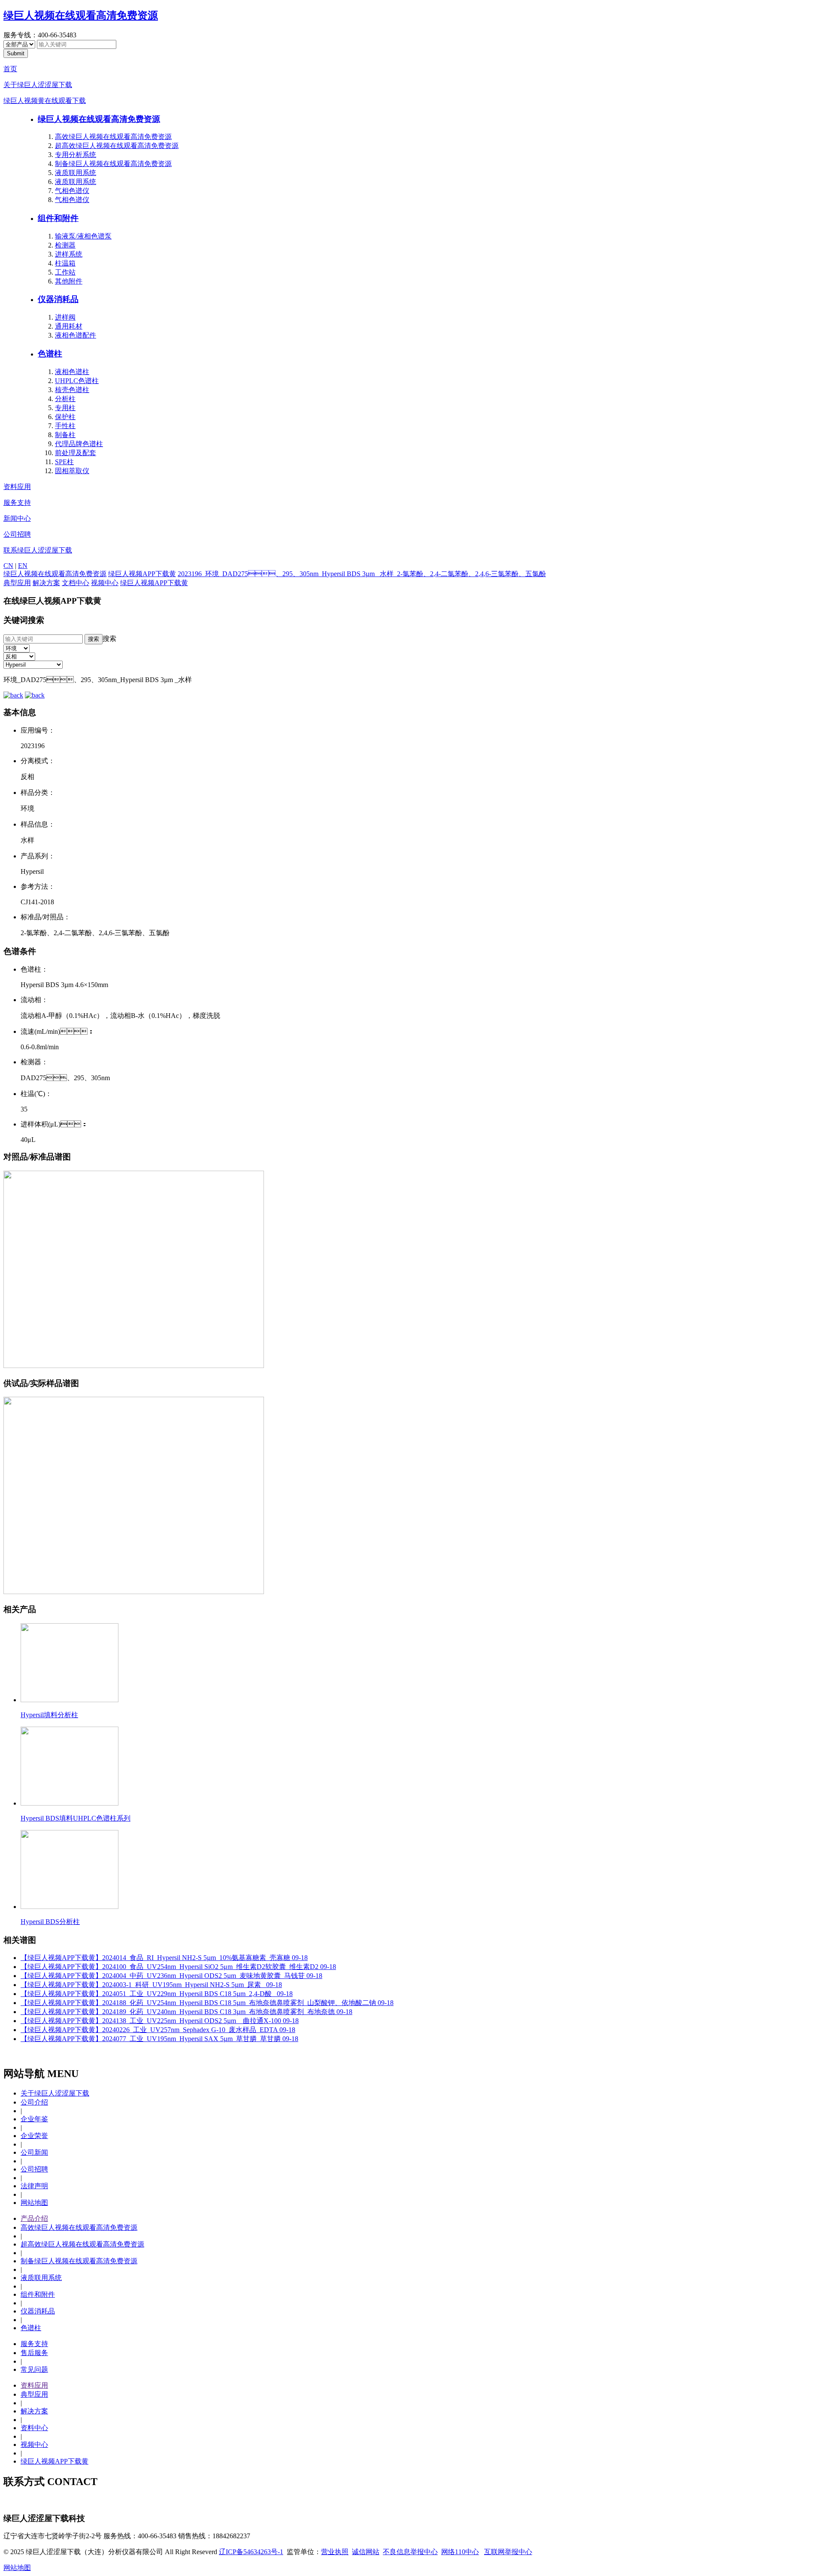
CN (8, 566)
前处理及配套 (76, 453)
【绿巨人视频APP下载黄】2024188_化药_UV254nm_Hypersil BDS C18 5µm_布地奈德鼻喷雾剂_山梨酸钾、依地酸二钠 (207, 2003)
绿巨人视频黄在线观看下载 (45, 101)
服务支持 (17, 503)
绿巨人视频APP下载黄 (142, 574)
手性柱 (65, 426)
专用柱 (65, 408)
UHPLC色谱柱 (77, 381)
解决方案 (46, 583)
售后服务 (34, 2353)
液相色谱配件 (76, 335)
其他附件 (69, 281)
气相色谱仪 (72, 191)
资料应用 (17, 487)
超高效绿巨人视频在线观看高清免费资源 (117, 146)
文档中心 (76, 583)
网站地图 (34, 2203)
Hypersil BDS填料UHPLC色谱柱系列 (76, 1818)
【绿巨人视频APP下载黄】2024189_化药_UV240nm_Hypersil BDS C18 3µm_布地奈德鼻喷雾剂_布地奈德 (186, 2012)
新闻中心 (17, 518)
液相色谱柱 (72, 372)
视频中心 (105, 583)
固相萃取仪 (72, 471)
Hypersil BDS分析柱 (50, 1922)
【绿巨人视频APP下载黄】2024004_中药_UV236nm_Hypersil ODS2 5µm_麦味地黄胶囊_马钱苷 (171, 1976)
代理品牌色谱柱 (79, 444)
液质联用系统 (76, 173)
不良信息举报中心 (410, 2552)
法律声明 (34, 2186)
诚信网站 (366, 2552)
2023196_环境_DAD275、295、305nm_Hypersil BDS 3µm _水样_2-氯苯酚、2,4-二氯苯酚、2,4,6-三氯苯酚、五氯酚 (362, 574)
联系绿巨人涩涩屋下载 (38, 550)
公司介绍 (34, 2102)
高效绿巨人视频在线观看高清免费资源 (113, 137)
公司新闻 (34, 2152)
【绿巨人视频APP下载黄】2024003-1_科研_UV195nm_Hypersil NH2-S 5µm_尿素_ (151, 1985)
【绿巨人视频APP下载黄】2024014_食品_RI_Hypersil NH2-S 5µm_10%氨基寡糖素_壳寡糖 (164, 1958)
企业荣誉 (34, 2136)
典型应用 (17, 583)
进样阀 (65, 317)
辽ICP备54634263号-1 (251, 2552)
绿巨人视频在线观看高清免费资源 (81, 15)
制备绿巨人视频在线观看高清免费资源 (113, 164)
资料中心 (34, 2428)
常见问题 (34, 2369)
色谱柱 (50, 354)
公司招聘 (17, 534)
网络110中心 (460, 2552)
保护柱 (65, 417)
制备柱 (65, 435)
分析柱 (65, 399)
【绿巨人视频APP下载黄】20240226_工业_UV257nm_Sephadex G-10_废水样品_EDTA (158, 2030)
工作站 (65, 272)
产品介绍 (34, 2218)
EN (23, 566)
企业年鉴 (34, 2119)
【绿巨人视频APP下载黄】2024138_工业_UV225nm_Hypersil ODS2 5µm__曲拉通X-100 (160, 2021)
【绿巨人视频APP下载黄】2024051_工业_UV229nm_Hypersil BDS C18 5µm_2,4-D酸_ (157, 1994)
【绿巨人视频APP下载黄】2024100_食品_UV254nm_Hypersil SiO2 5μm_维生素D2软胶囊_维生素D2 (178, 1967)
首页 (10, 69)
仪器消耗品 (58, 299)
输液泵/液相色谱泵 (83, 236)
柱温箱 (65, 263)
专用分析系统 (76, 155)
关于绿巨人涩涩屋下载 (38, 85)
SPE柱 (64, 462)
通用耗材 (69, 326)
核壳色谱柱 (72, 390)
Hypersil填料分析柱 (49, 1715)
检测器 (65, 245)
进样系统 (69, 254)
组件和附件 (58, 218)
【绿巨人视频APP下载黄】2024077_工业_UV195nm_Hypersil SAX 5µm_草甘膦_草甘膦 (159, 2039)
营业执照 (335, 2552)
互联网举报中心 (508, 2552)
